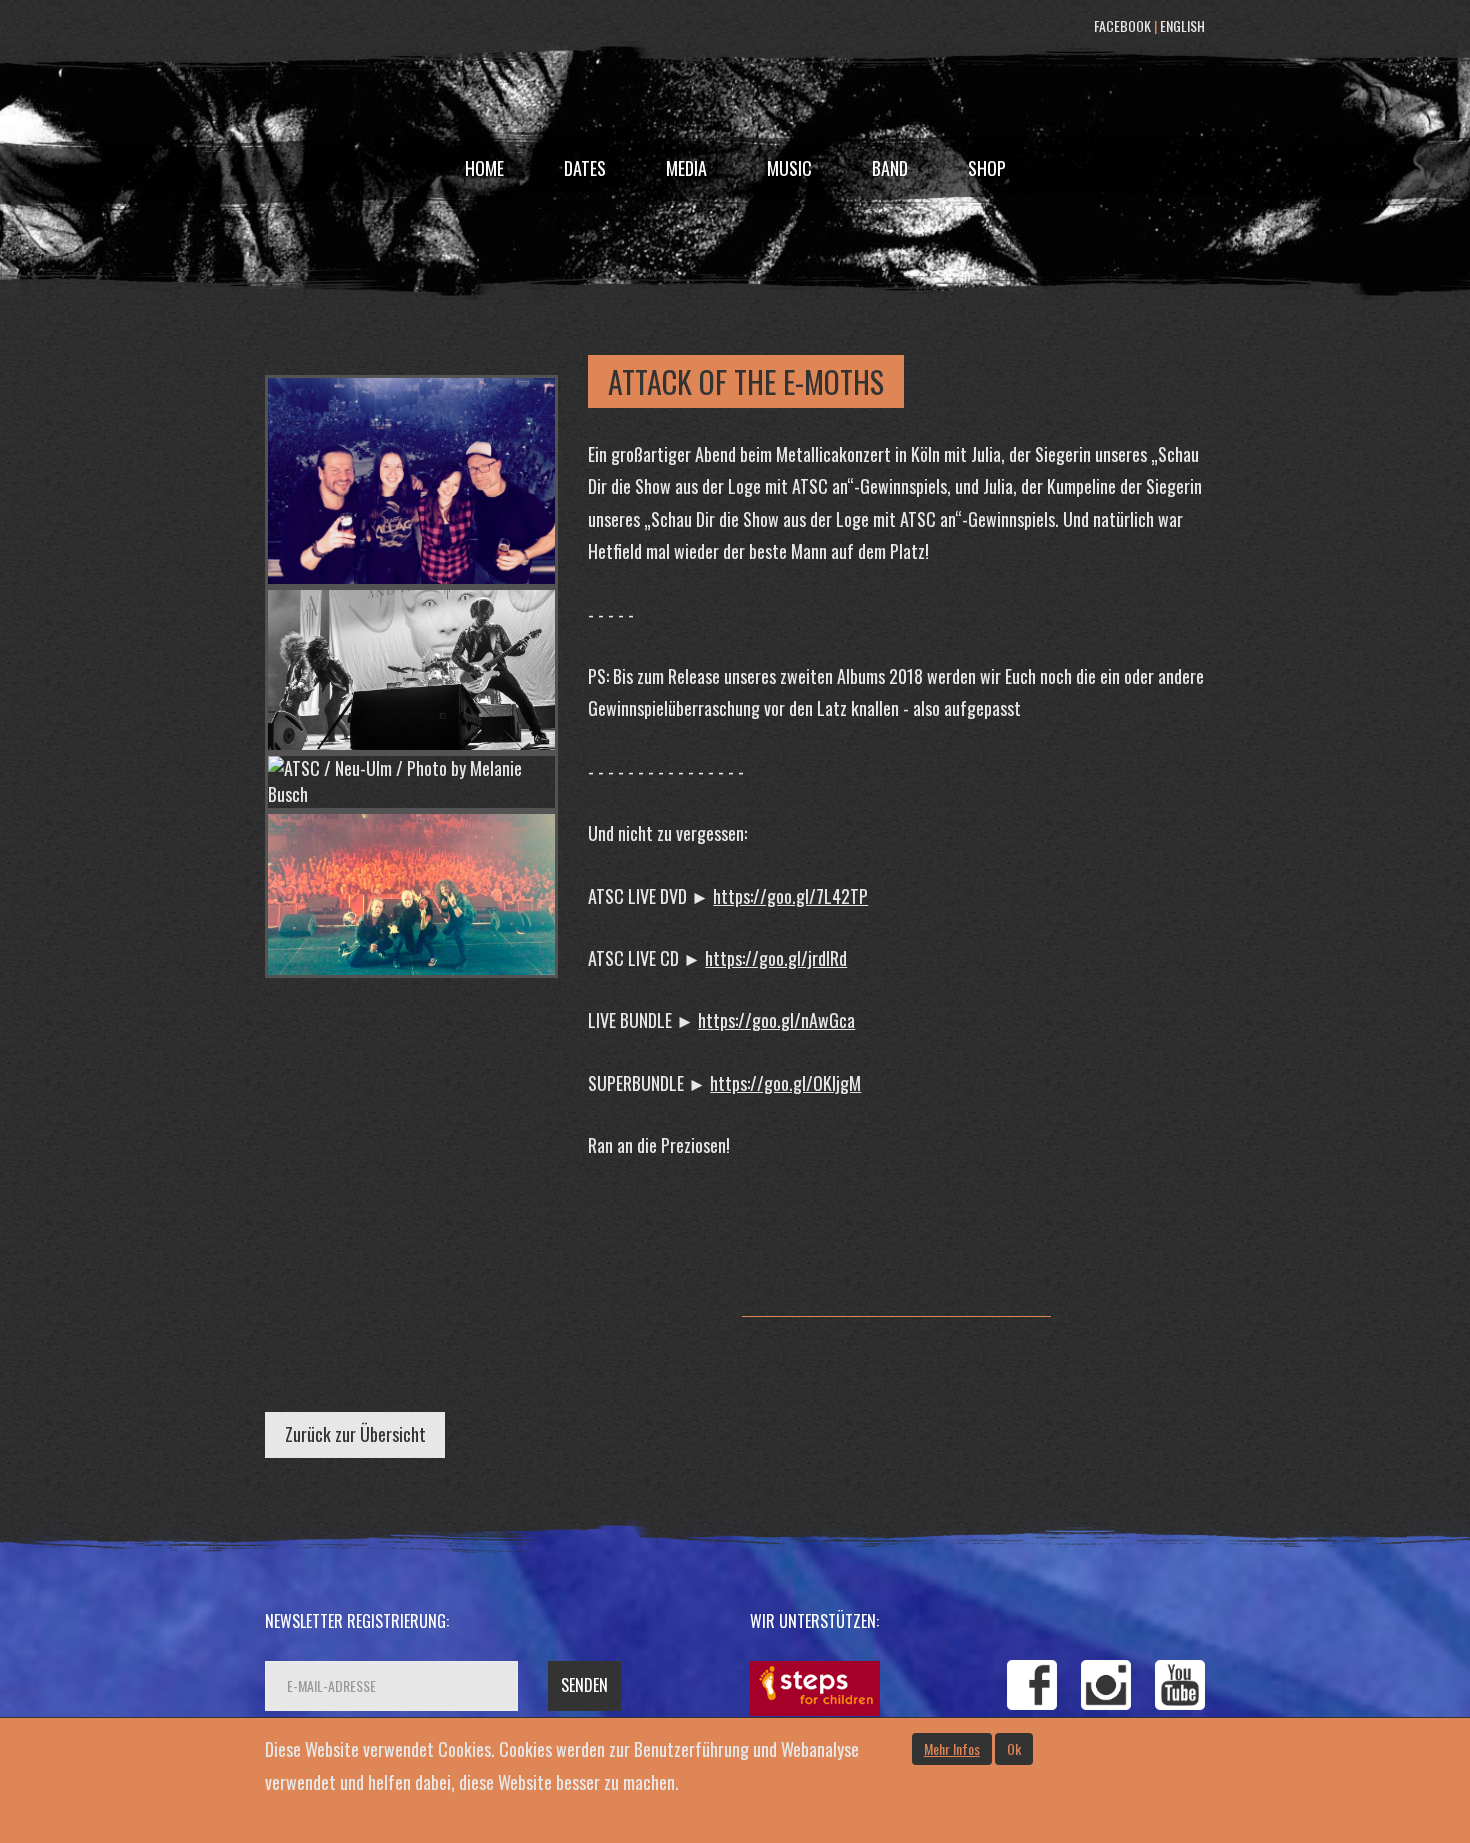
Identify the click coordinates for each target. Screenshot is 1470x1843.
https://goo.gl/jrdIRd (776, 958)
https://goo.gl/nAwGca (776, 1020)
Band (890, 168)
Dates (585, 168)
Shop (987, 168)
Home (484, 168)
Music (789, 168)
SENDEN (584, 1685)
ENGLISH (1182, 25)
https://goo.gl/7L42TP (790, 896)
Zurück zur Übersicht (355, 1434)
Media (686, 168)
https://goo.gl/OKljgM (785, 1083)
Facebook (1122, 25)
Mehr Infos (952, 1748)
